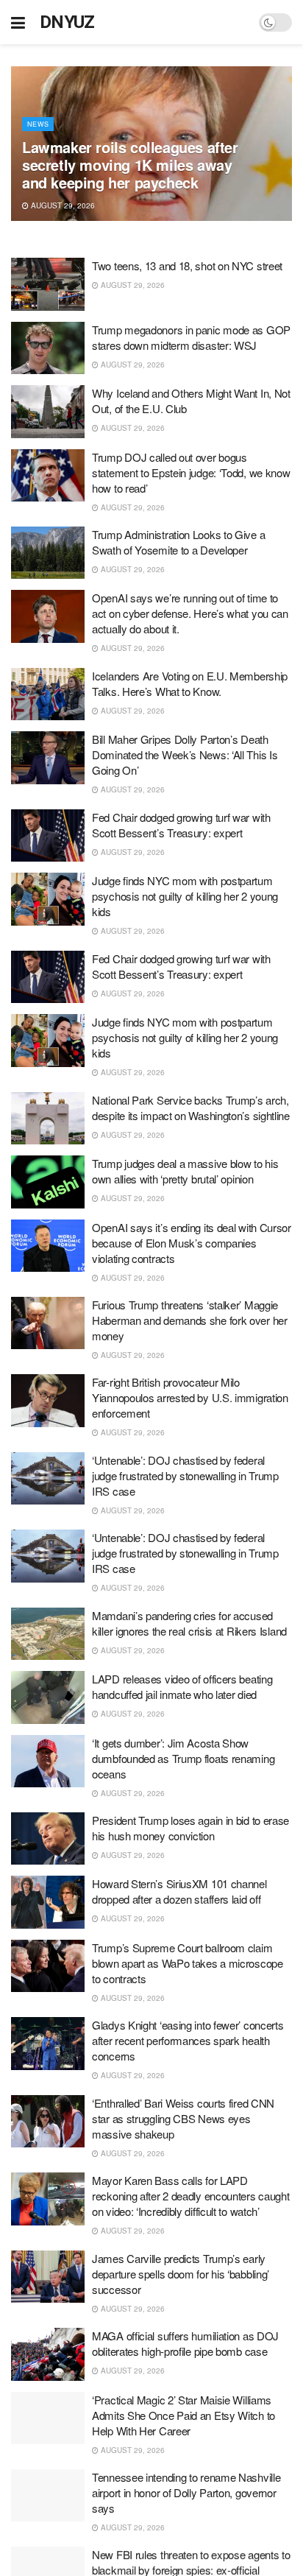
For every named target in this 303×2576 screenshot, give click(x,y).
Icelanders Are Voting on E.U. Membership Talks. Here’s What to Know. (190, 683)
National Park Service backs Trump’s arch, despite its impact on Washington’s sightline (191, 1108)
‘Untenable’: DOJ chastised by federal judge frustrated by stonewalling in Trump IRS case (185, 1475)
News (38, 124)
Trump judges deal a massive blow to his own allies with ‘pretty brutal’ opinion (185, 1171)
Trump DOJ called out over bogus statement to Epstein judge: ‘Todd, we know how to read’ (191, 472)
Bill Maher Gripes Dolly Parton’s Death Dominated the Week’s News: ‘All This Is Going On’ (185, 754)
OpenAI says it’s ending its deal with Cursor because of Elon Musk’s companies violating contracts (192, 1243)
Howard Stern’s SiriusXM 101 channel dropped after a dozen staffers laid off (179, 1891)
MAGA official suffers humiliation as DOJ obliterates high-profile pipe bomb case (185, 2343)
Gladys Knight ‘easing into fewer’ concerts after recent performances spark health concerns (188, 2040)
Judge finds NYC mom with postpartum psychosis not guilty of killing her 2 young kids (185, 896)
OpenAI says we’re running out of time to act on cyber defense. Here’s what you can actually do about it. (190, 613)
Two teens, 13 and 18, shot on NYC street (187, 265)
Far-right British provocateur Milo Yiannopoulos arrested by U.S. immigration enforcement (190, 1397)
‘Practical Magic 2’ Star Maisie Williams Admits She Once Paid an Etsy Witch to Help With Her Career (183, 2415)
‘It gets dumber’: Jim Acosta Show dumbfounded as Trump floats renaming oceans (183, 1758)
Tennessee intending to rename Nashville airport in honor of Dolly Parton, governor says (186, 2492)
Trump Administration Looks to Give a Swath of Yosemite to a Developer (178, 542)
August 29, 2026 (62, 205)
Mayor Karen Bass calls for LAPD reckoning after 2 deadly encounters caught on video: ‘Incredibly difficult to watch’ (190, 2196)
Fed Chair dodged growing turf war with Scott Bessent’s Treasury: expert (181, 825)
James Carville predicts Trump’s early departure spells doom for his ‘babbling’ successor (181, 2274)
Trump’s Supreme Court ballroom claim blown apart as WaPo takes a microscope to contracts (188, 1963)
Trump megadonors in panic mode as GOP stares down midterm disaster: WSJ (191, 337)
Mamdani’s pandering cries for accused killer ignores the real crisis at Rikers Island (189, 1623)
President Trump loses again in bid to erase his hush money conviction (190, 1828)
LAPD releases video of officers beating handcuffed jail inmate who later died (182, 1686)
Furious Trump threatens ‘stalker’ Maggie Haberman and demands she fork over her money (190, 1320)
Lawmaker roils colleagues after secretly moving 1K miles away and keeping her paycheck (130, 165)
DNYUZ (67, 22)
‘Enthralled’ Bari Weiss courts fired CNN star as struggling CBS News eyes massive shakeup (183, 2118)
